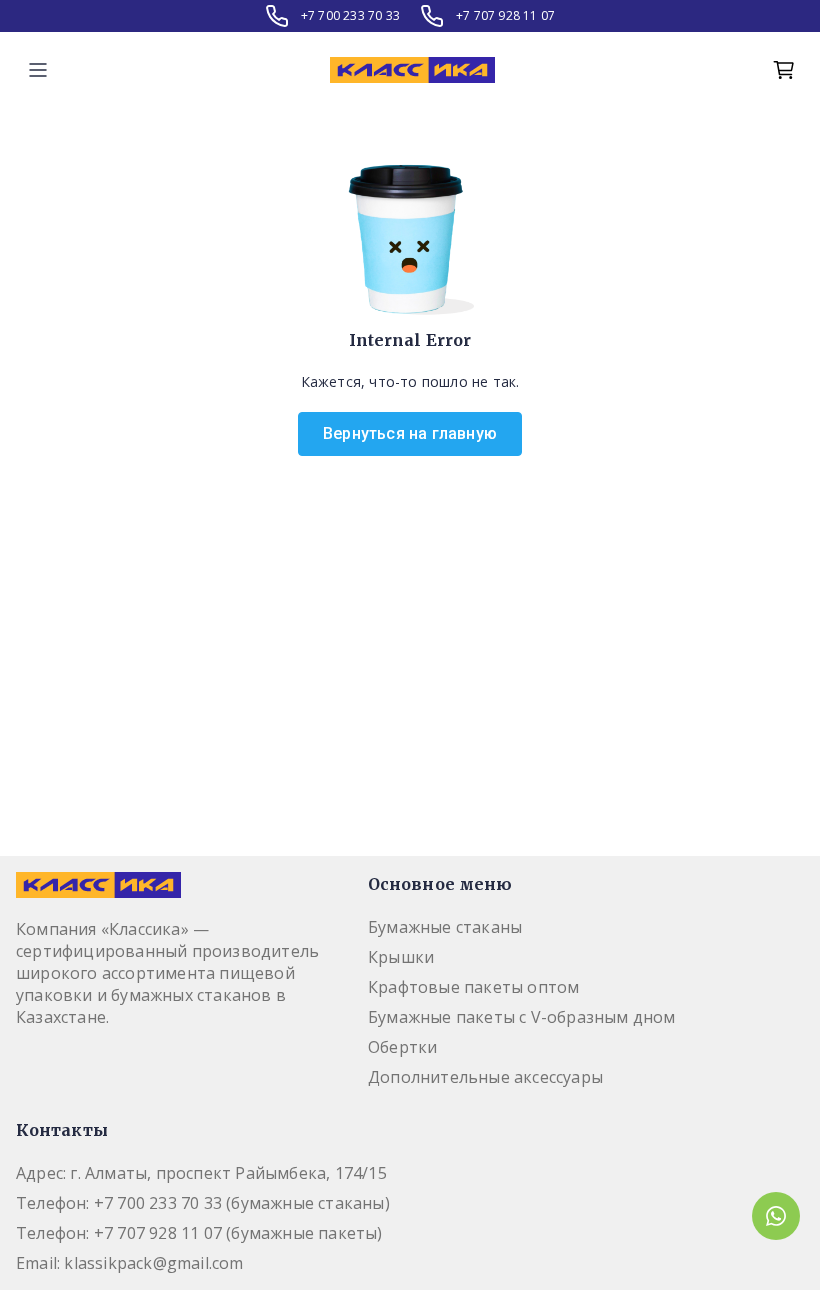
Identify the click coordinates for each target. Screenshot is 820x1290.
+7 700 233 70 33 (350, 16)
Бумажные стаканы (445, 927)
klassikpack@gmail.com (153, 1263)
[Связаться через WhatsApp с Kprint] (776, 1216)
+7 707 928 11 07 (505, 16)
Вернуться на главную (410, 433)
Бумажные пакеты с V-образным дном (522, 1017)
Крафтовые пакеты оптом (473, 987)
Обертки (402, 1047)
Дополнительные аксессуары (485, 1077)
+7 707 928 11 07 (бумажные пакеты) (238, 1233)
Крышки (401, 957)
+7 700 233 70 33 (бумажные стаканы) (242, 1203)
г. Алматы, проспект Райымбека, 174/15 (228, 1173)
